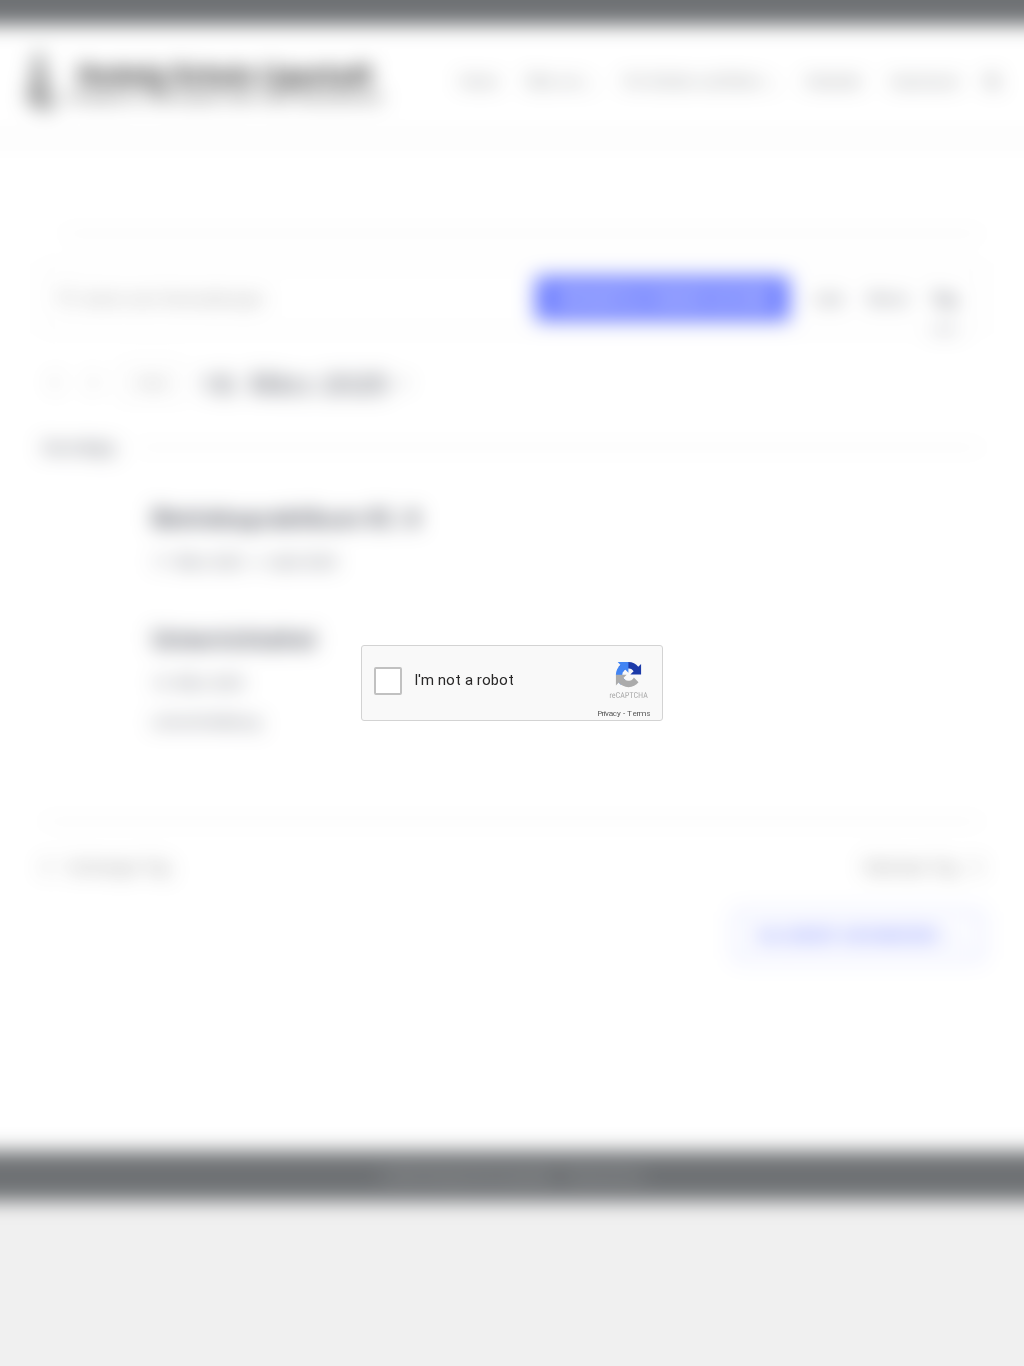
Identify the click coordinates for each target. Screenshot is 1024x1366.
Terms (639, 713)
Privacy (609, 713)
